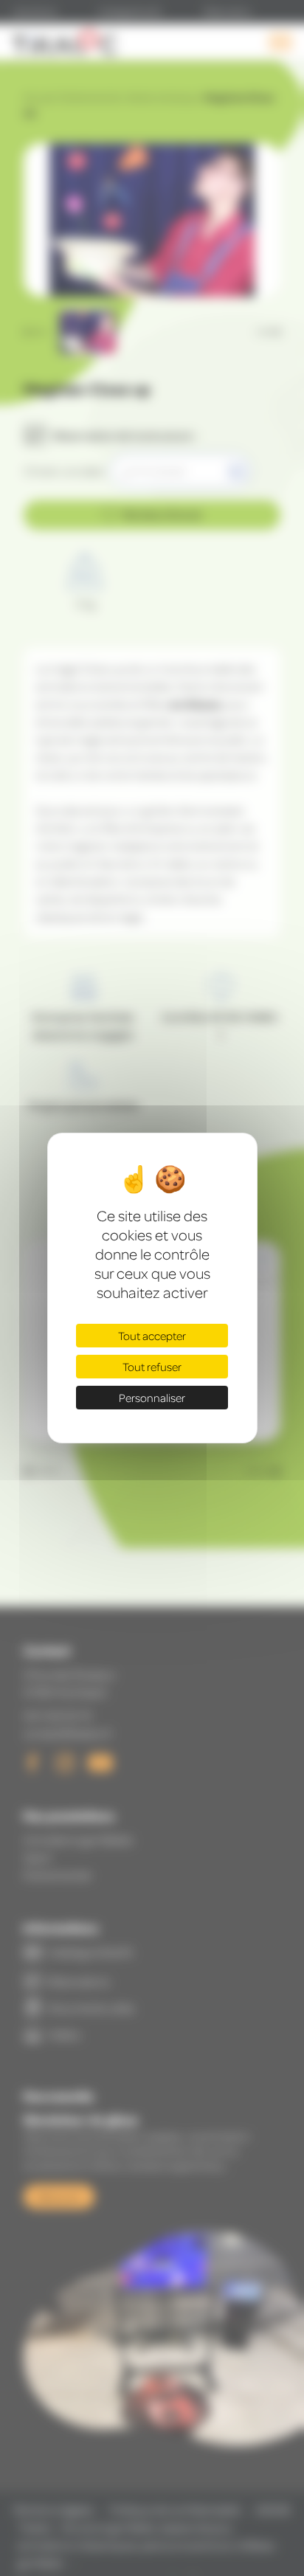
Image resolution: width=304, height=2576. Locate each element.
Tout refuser (152, 1367)
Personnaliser (152, 1398)
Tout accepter (152, 1336)
